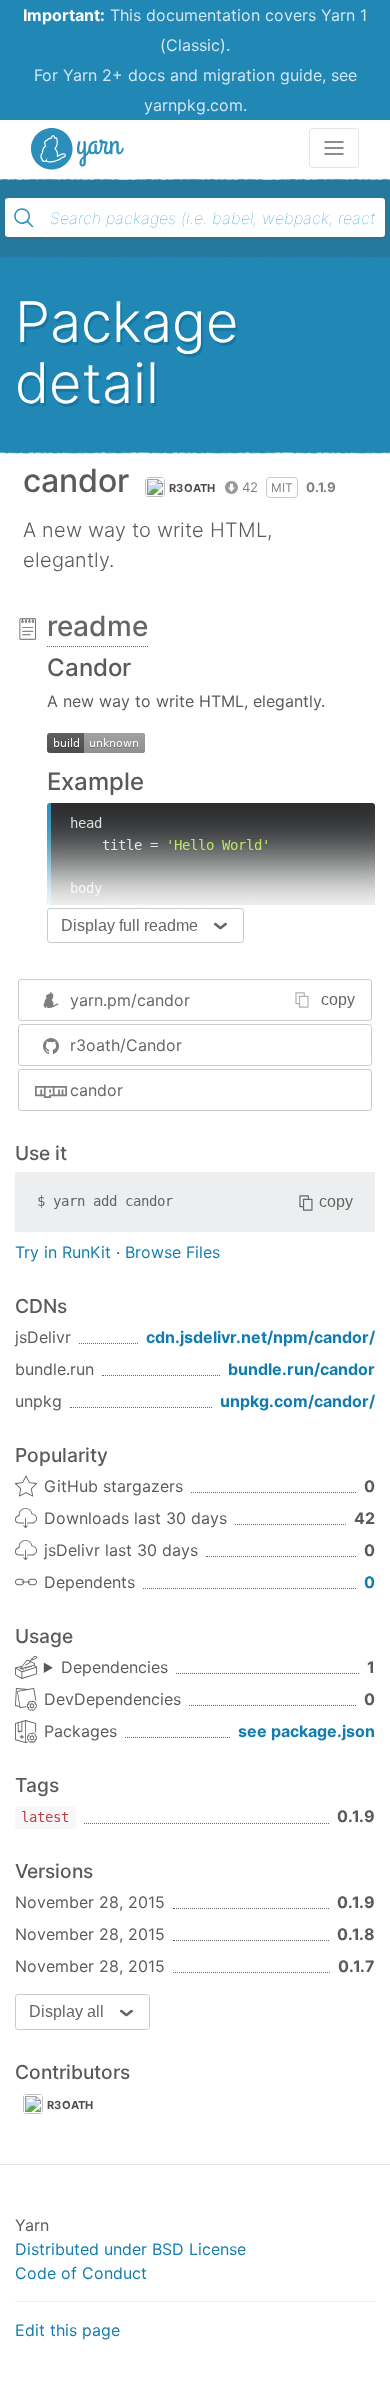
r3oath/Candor (126, 1045)
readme (97, 626)
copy (338, 999)
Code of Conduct (81, 2273)
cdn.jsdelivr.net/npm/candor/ (260, 1337)
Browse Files (172, 1252)
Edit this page (67, 2330)
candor (96, 1090)
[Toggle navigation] (334, 148)
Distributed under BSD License (130, 2249)
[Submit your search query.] (24, 218)
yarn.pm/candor (130, 1000)
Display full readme (129, 925)
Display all (66, 2011)
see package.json (306, 1731)
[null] (96, 741)
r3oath (192, 488)
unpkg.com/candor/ (297, 1401)
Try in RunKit (63, 1252)
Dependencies (114, 1667)
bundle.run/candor (301, 1369)
